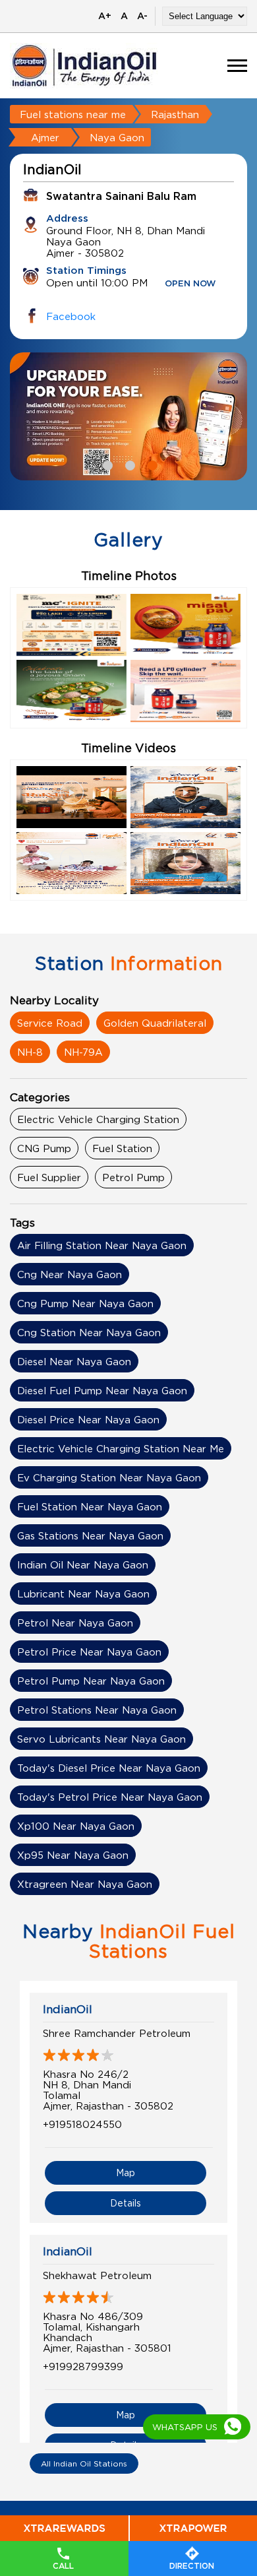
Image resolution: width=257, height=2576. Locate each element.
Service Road (50, 1023)
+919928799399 (83, 2366)
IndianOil (68, 2009)
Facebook (71, 316)
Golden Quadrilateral (155, 1023)
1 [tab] (106, 464)
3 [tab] (151, 464)
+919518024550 (82, 2124)
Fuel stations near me (73, 114)
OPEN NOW (190, 284)
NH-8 (30, 1052)
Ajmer (45, 137)
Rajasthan (175, 114)
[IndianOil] (84, 66)
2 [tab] (128, 464)
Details (126, 2203)
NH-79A (83, 1052)
